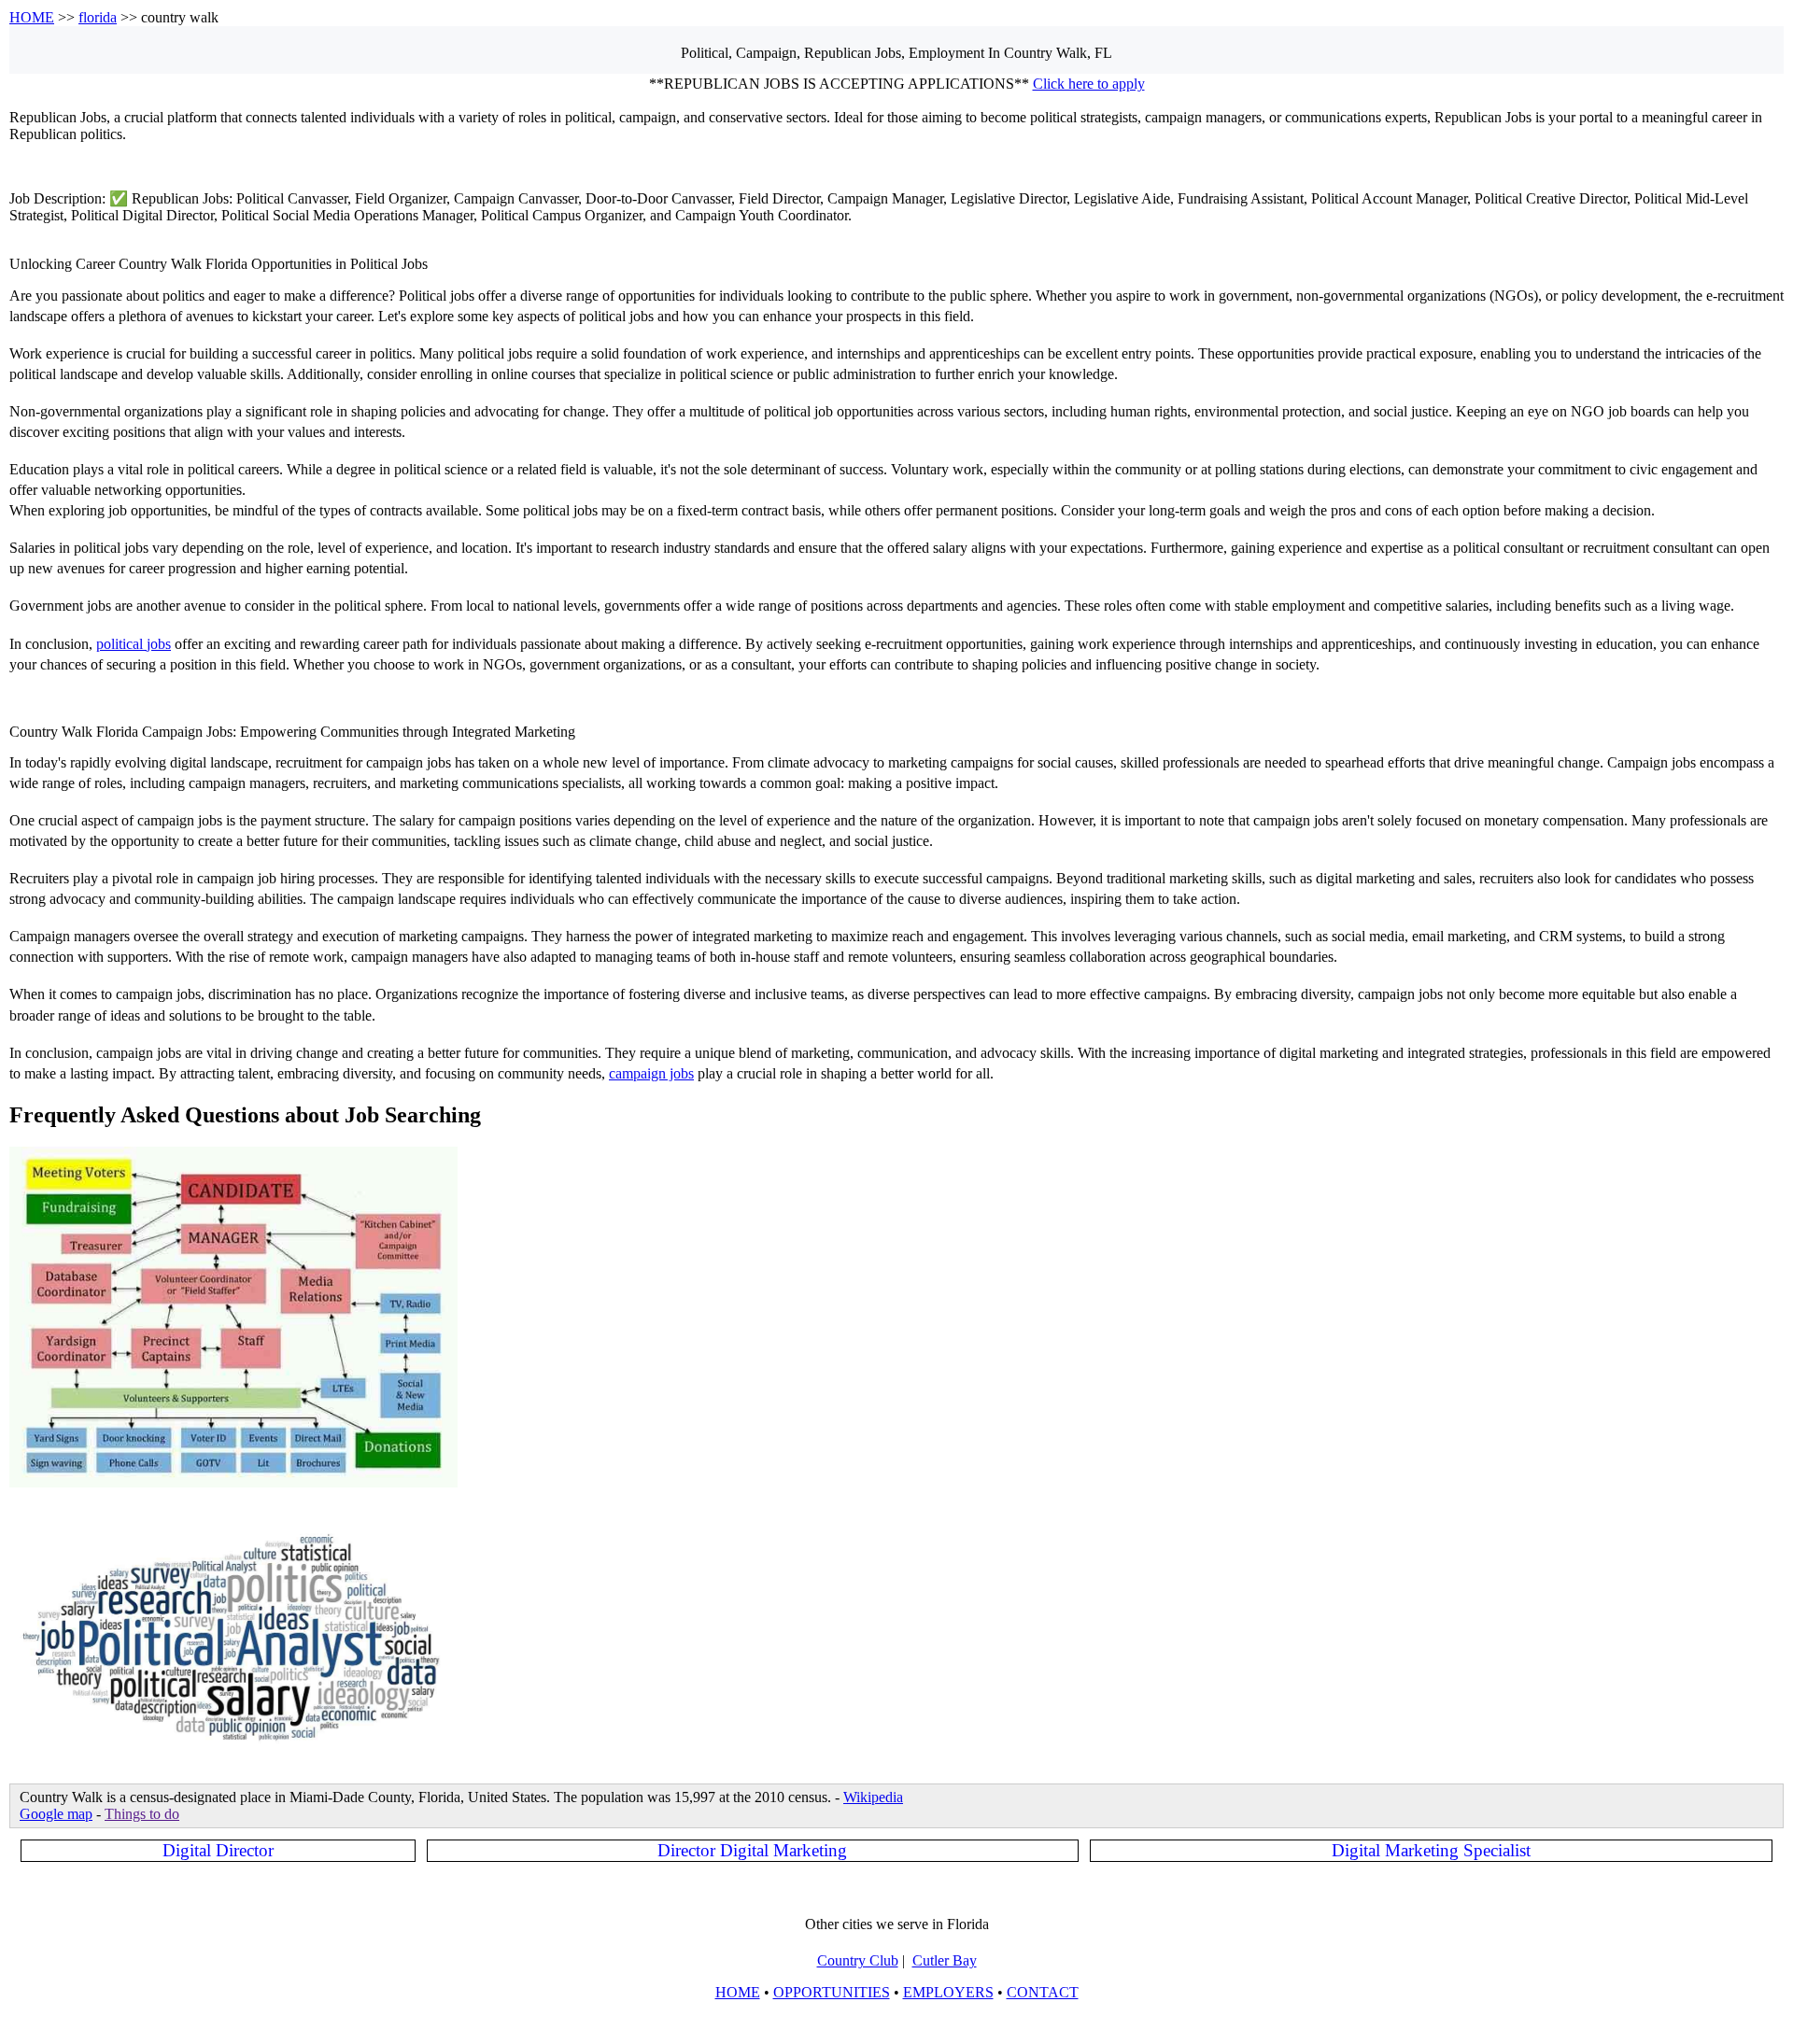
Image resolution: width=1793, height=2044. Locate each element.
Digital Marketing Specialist (1431, 1850)
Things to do (142, 1814)
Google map (56, 1814)
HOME (32, 17)
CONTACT (1043, 1992)
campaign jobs (651, 1073)
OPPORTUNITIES (832, 1992)
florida (98, 17)
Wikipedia (873, 1797)
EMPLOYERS (948, 1992)
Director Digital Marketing (752, 1850)
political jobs (134, 644)
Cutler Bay (945, 1960)
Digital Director (218, 1850)
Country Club (858, 1960)
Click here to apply (1089, 84)
